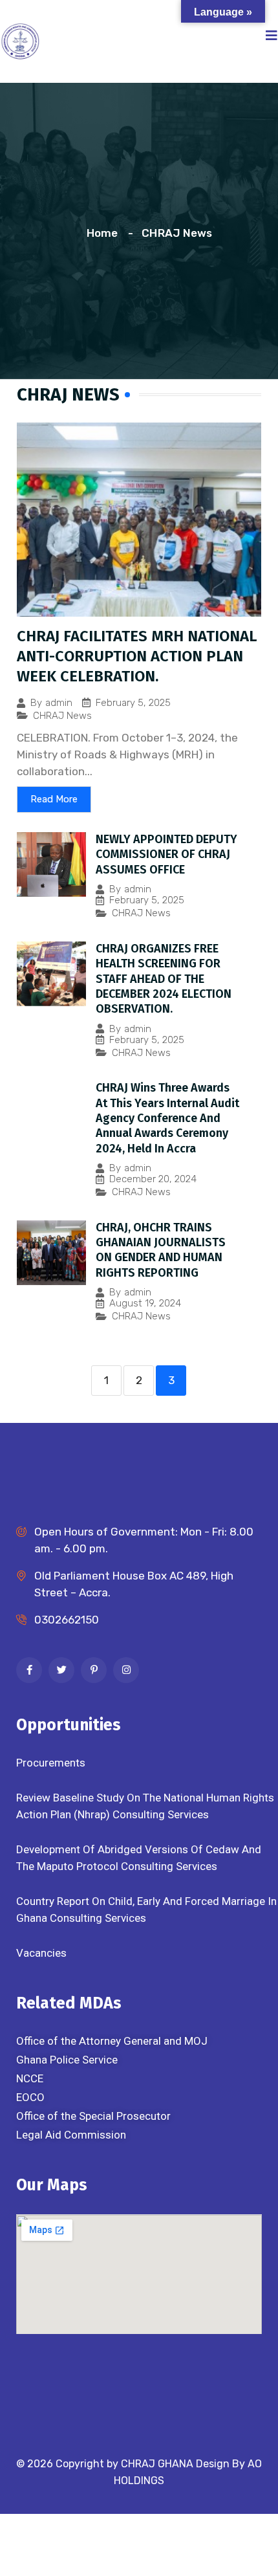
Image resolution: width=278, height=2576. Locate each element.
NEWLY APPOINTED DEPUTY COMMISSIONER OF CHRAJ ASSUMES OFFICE (166, 854)
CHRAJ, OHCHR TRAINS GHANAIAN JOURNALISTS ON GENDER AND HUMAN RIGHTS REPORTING (161, 1250)
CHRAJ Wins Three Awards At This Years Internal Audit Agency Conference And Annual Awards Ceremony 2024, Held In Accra (167, 1118)
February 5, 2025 (133, 703)
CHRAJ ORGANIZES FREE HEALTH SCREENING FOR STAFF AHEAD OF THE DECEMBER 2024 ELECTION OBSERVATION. (164, 979)
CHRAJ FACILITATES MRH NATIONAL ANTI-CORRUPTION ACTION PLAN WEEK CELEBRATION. (137, 656)
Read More (54, 799)
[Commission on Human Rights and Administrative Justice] (20, 40)
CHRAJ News (62, 716)
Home (105, 233)
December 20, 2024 (153, 1179)
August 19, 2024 (145, 1304)
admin (59, 703)
